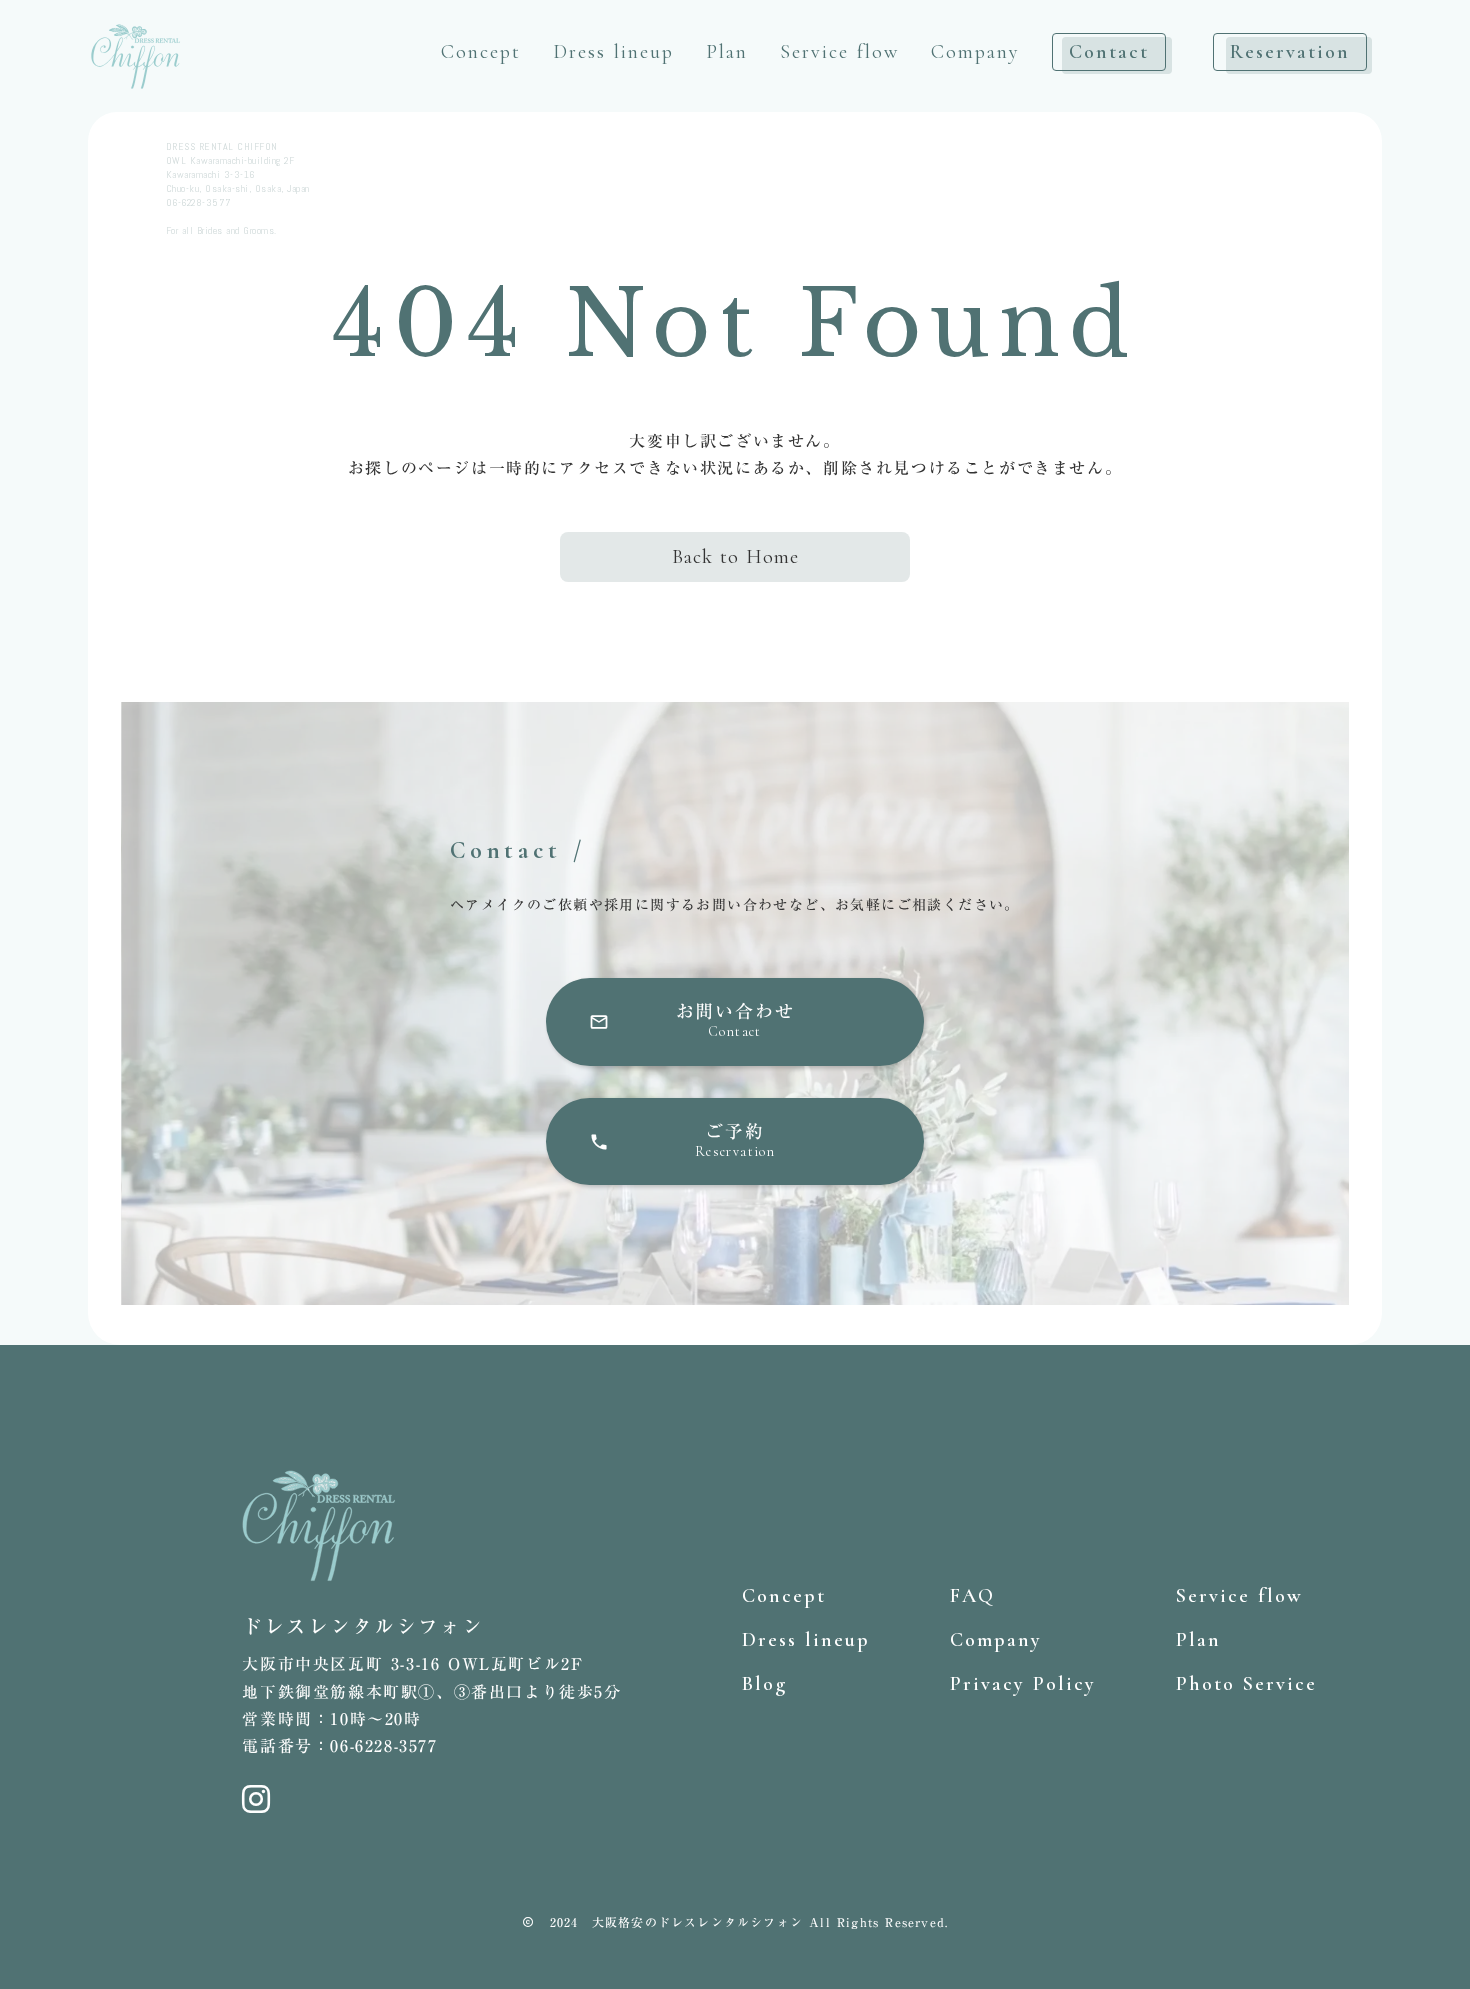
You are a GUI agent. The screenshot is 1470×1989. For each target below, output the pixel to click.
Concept (481, 52)
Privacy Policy (1023, 1684)
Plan (727, 52)
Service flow (839, 52)
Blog (764, 1684)
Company (975, 52)
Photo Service (1246, 1684)
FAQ (972, 1596)
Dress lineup (613, 52)
